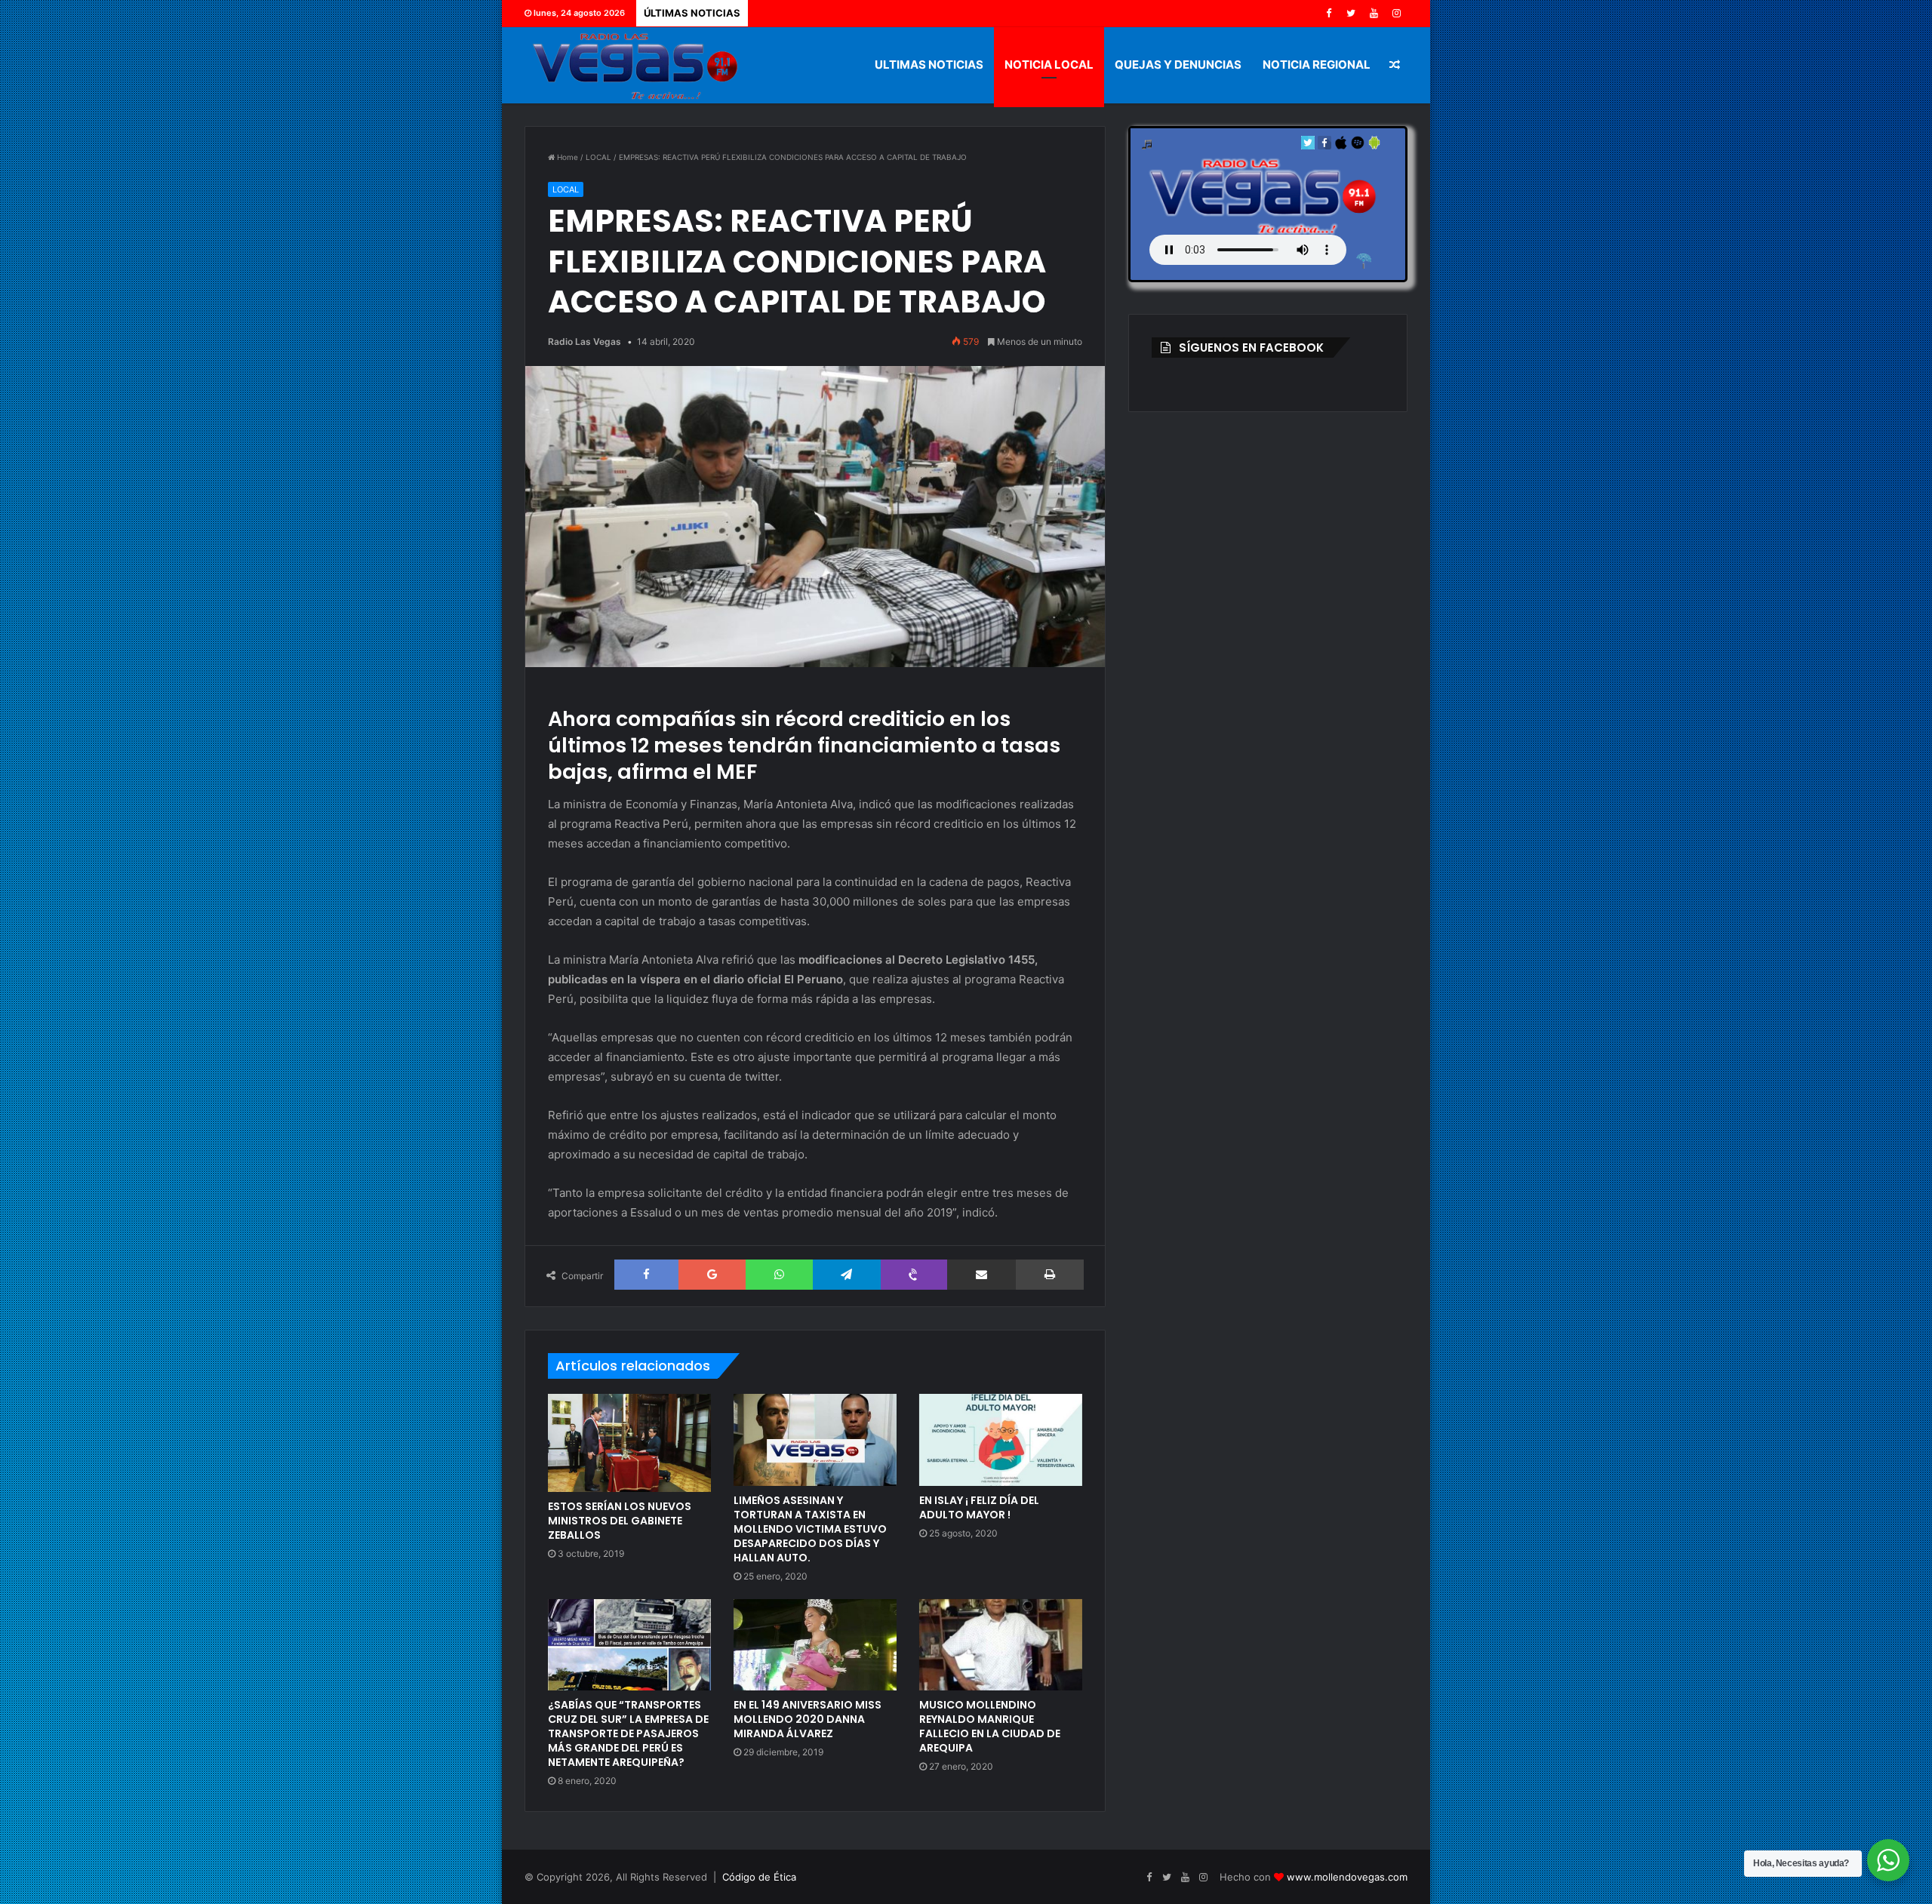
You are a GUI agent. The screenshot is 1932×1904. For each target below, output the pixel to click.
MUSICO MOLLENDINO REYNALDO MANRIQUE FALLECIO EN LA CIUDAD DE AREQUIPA (990, 1726)
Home (566, 157)
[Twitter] (1351, 13)
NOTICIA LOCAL (1049, 65)
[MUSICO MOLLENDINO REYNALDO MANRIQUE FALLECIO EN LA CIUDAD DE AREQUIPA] (1001, 1645)
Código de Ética (759, 1877)
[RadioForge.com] (1364, 261)
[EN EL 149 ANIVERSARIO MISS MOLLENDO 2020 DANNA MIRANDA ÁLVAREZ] (815, 1645)
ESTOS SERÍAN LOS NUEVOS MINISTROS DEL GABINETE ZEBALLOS (620, 1521)
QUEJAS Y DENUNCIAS (1178, 65)
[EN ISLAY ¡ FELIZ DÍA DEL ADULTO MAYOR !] (1001, 1440)
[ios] (1341, 146)
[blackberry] (1358, 146)
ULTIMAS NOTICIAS (929, 65)
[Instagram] (1396, 13)
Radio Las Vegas (585, 341)
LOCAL (598, 157)
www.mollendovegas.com (1347, 1877)
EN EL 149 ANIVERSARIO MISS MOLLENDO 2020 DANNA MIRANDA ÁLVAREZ (808, 1719)
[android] (1374, 146)
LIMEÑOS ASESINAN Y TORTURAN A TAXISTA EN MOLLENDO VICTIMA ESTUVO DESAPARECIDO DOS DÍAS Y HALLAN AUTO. (810, 1529)
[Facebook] (1328, 13)
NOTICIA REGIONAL (1317, 65)
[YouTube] (1374, 13)
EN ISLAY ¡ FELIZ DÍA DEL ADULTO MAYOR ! (979, 1507)
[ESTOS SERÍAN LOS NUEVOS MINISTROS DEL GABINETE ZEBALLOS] (629, 1443)
